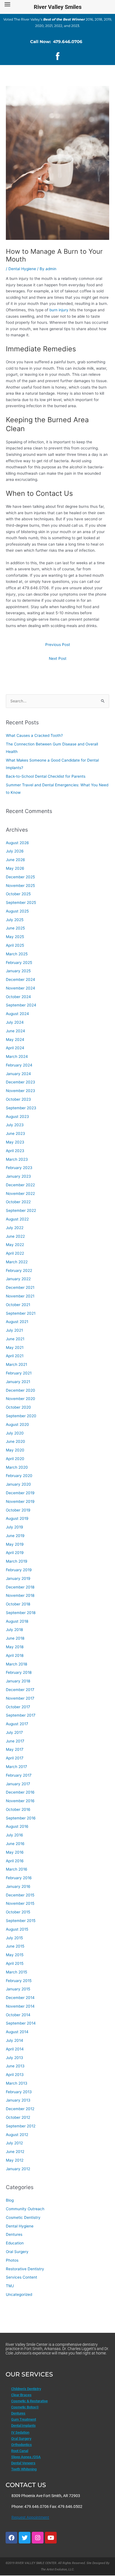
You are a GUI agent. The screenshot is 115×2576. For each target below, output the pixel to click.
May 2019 (15, 1544)
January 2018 (18, 1681)
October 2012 (18, 2117)
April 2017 (15, 1758)
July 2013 (15, 2058)
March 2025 (17, 954)
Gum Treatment (24, 2419)
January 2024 (18, 1074)
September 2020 (21, 1416)
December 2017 (20, 1690)
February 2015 (19, 1981)
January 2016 (18, 1886)
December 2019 (20, 1493)
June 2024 (15, 1031)
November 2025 (20, 886)
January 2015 (18, 1989)
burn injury (59, 310)
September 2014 (21, 2023)
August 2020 (17, 1424)
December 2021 (20, 1287)
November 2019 (20, 1501)
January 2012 (18, 2169)
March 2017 (16, 1767)
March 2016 (17, 1869)
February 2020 (19, 1476)
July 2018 (14, 1630)
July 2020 (15, 1433)
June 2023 (15, 1133)
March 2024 (17, 1056)
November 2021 (20, 1296)
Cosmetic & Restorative (29, 2401)
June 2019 (15, 1536)
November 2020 (21, 1399)
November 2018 (20, 1595)
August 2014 (17, 2032)
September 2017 (21, 1715)
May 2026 (15, 868)
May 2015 (15, 1955)
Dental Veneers (23, 2463)
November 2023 (21, 1091)
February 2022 (19, 1270)
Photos (12, 2260)
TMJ (10, 2286)
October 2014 (18, 2015)
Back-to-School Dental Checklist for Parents (46, 776)
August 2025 (17, 911)
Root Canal (20, 2451)
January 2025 (18, 971)
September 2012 (21, 2126)
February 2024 (19, 1065)
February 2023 (19, 1168)
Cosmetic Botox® (25, 2407)
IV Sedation (20, 2432)
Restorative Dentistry (25, 2269)
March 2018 (16, 1664)
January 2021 (18, 1382)
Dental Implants (23, 2425)
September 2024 (21, 1005)
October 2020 (18, 1407)
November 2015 (20, 1903)
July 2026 (15, 851)
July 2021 (14, 1330)
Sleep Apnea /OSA (26, 2457)
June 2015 (15, 1946)
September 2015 (21, 1921)
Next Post (58, 658)
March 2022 (17, 1262)
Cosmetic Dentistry (23, 2217)
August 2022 (17, 1219)
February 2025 (19, 963)
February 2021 (19, 1373)
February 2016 (19, 1878)
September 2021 (21, 1313)
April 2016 (15, 1861)
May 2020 (15, 1450)
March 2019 (17, 1561)
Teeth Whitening (24, 2469)
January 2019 (18, 1578)
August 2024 (17, 1014)
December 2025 (20, 877)
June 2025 (15, 928)
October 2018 (18, 1604)
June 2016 (15, 1844)
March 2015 (16, 1972)
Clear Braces (21, 2395)
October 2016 (18, 1809)
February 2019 (19, 1570)
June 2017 (15, 1741)
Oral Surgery (17, 2252)
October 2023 (18, 1099)
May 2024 (15, 1040)
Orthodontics (21, 2445)
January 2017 (18, 1784)
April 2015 (15, 1963)
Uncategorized (19, 2294)
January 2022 (18, 1279)
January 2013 (18, 2100)
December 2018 (20, 1587)
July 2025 (15, 920)
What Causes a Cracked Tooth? (34, 735)
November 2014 (20, 2006)
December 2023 (21, 1082)
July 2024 (15, 1022)
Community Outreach (25, 2209)
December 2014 (20, 1998)
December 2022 (20, 1185)
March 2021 (16, 1364)
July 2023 (15, 1125)
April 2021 (15, 1356)
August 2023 (17, 1117)
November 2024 (21, 988)
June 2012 (15, 2152)
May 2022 (15, 1245)
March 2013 (17, 2083)
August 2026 (17, 843)
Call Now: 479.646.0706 (56, 42)
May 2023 (15, 1142)
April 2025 (15, 945)
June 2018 (15, 1638)
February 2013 (19, 2092)
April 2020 (15, 1459)
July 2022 (15, 1228)
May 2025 (15, 937)
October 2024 (18, 997)
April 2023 (15, 1151)
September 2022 (21, 1210)
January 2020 (18, 1484)
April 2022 (15, 1253)
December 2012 (20, 2109)
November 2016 (20, 1801)
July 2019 (15, 1527)
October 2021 (18, 1305)
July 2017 (14, 1732)
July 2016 (15, 1835)
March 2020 (17, 1467)
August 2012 (17, 2135)
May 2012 (15, 2160)
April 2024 (15, 1048)
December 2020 (21, 1390)
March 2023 (17, 1159)
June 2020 (15, 1441)
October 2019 (18, 1510)
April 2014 (15, 2049)
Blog (10, 2200)
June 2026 (15, 860)
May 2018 (15, 1647)
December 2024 (21, 979)
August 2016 (17, 1826)
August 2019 (17, 1518)
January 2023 (18, 1176)
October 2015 (18, 1912)
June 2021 (15, 1339)
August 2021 (17, 1322)
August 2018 (17, 1621)
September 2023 (21, 1108)
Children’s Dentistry (26, 2389)
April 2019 (15, 1553)
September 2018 (21, 1613)
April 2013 (15, 2075)
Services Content (21, 2277)
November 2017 (20, 1698)
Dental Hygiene (22, 269)
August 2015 (17, 1929)
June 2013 (15, 2066)
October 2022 (18, 1202)
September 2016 (21, 1818)
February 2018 (19, 1672)
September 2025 (21, 902)
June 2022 (15, 1236)
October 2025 (18, 894)
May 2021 (15, 1347)
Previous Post (58, 645)
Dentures (14, 2234)
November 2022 (20, 1193)
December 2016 (20, 1792)
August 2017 (17, 1724)
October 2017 (18, 1707)
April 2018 (15, 1655)
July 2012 (14, 2143)
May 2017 (15, 1749)
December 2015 (20, 1895)
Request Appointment (30, 2517)
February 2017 (19, 1775)
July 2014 (15, 2040)
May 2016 (15, 1852)
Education (15, 2243)
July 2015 (14, 1938)
